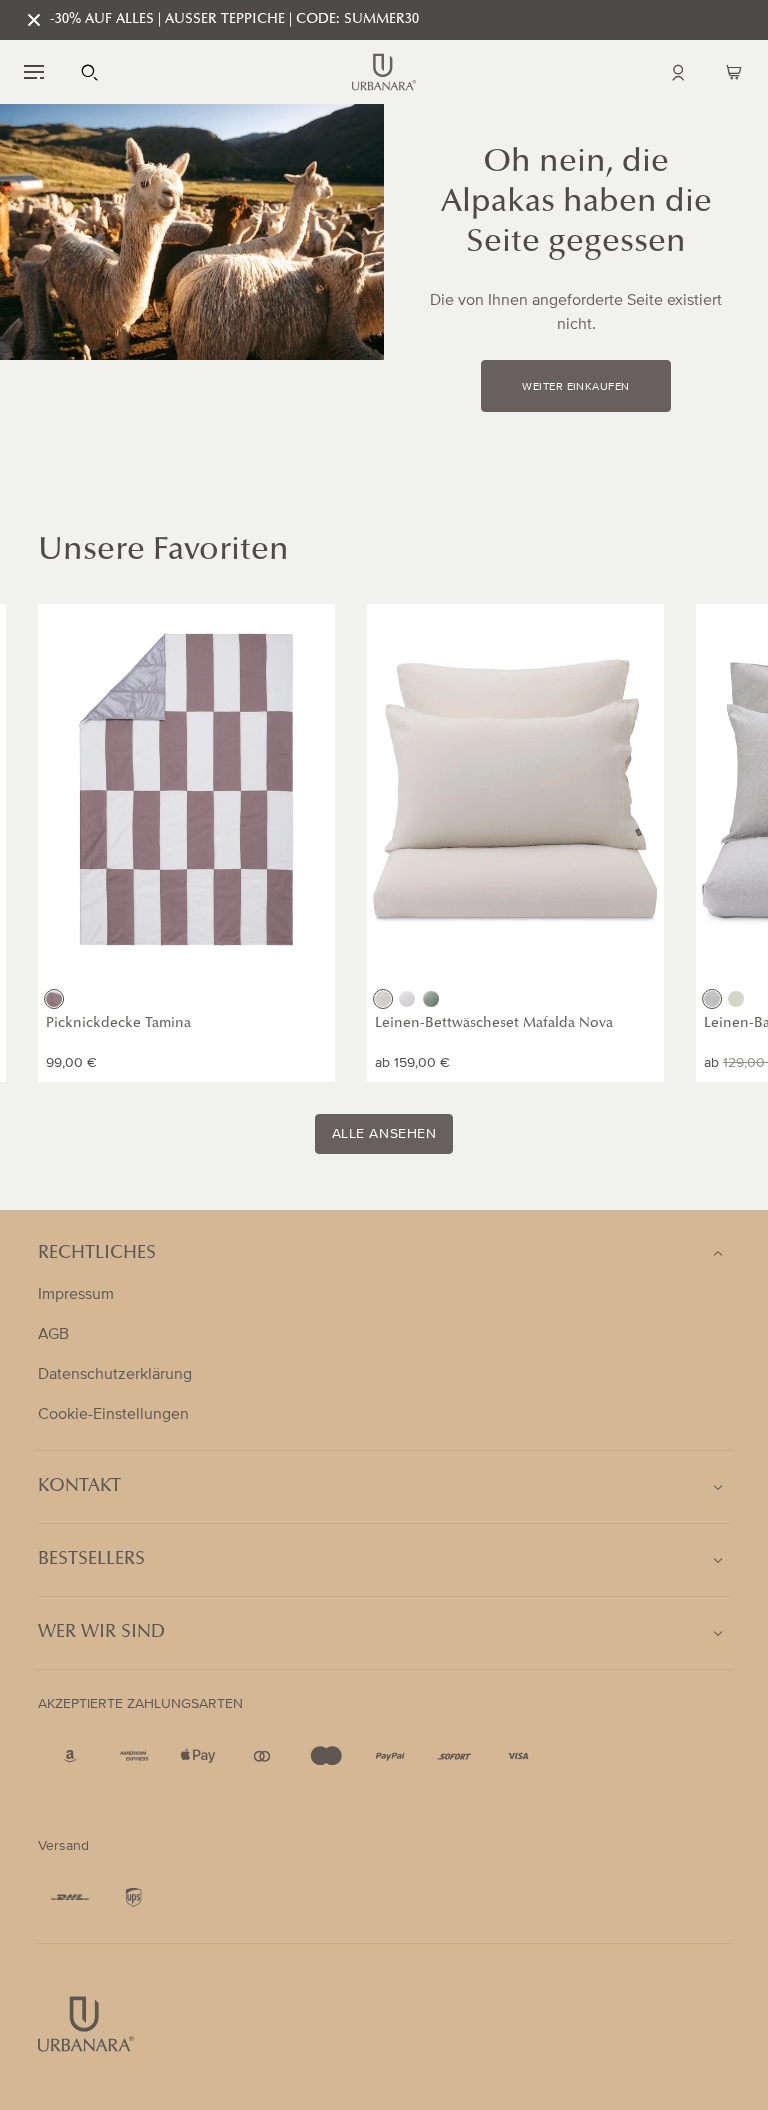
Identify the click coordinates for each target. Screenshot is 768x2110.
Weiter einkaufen (575, 387)
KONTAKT (79, 1487)
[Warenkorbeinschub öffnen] (734, 72)
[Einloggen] (678, 72)
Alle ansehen (384, 1134)
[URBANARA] (384, 72)
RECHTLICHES (97, 1254)
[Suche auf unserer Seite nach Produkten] (90, 72)
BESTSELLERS (91, 1560)
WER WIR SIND (101, 1633)
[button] (34, 72)
